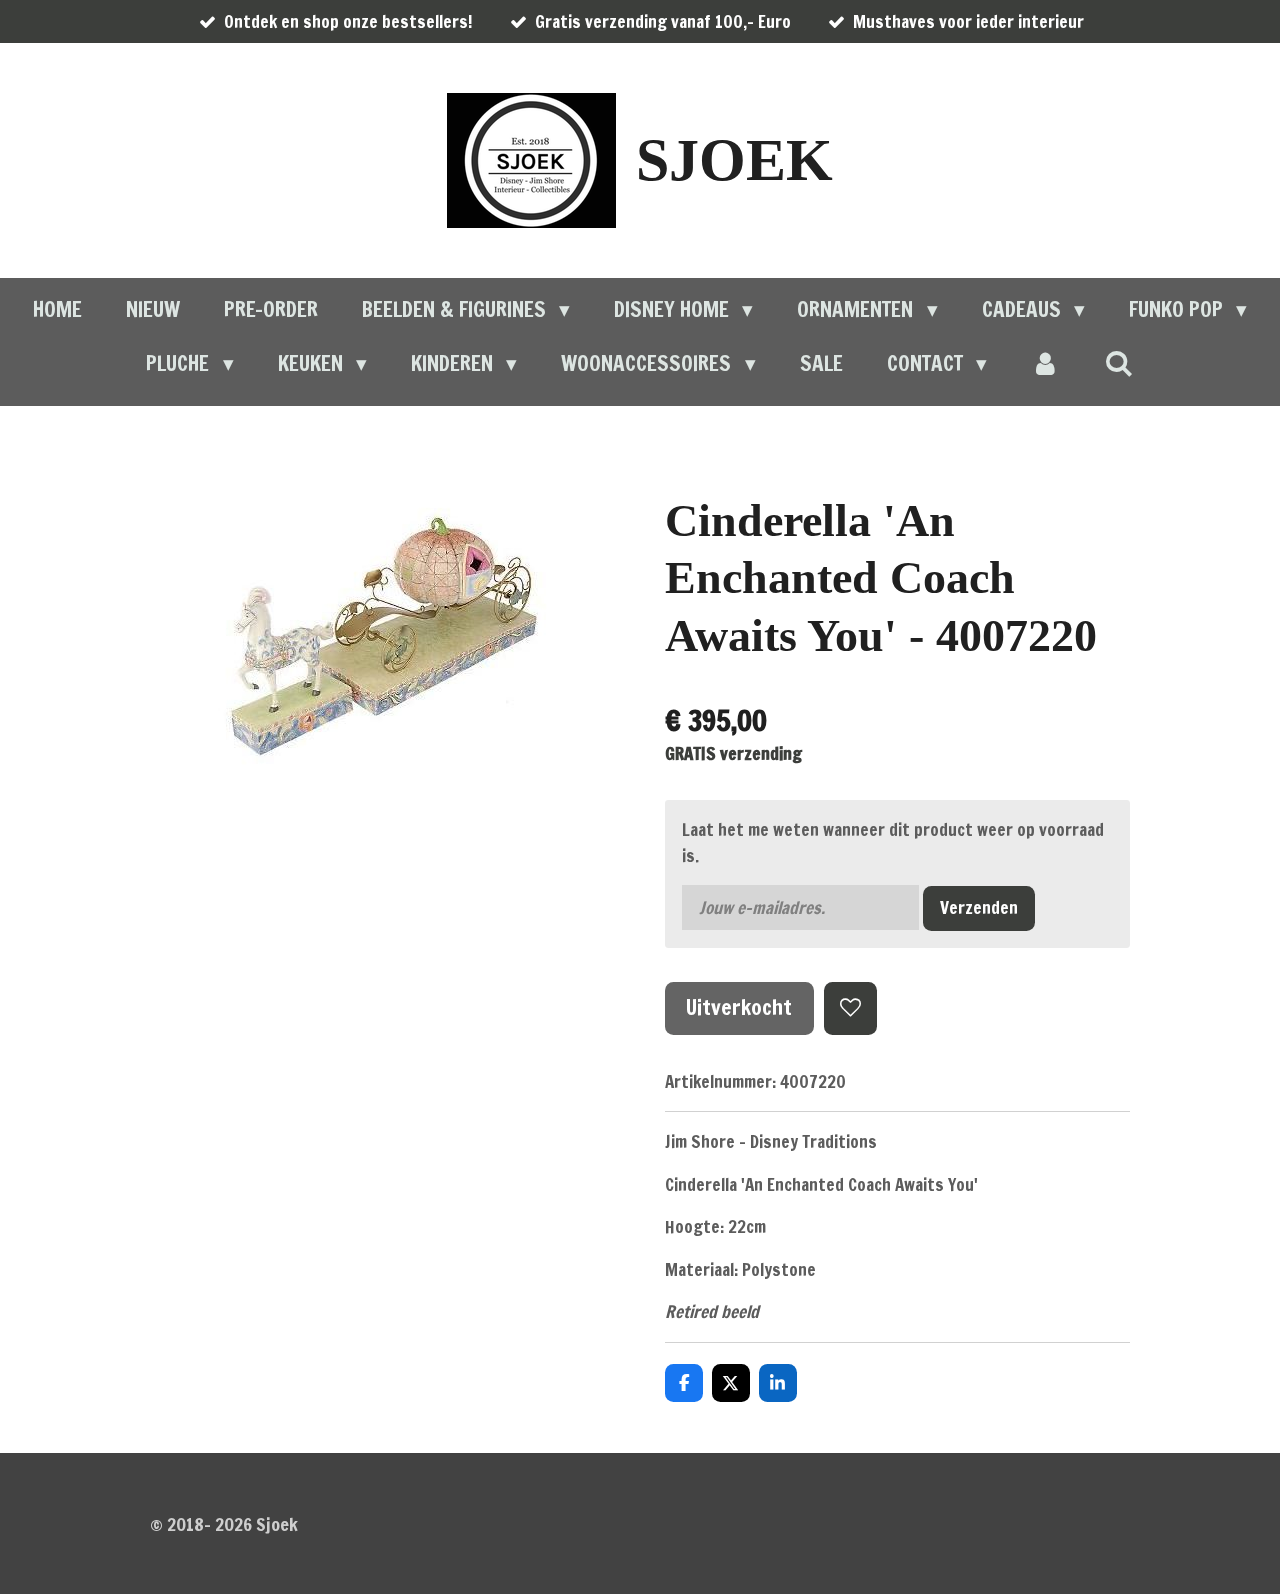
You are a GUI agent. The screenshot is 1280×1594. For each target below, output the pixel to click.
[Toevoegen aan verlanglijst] (850, 1008)
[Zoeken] (1118, 363)
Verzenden (979, 907)
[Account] (1045, 364)
